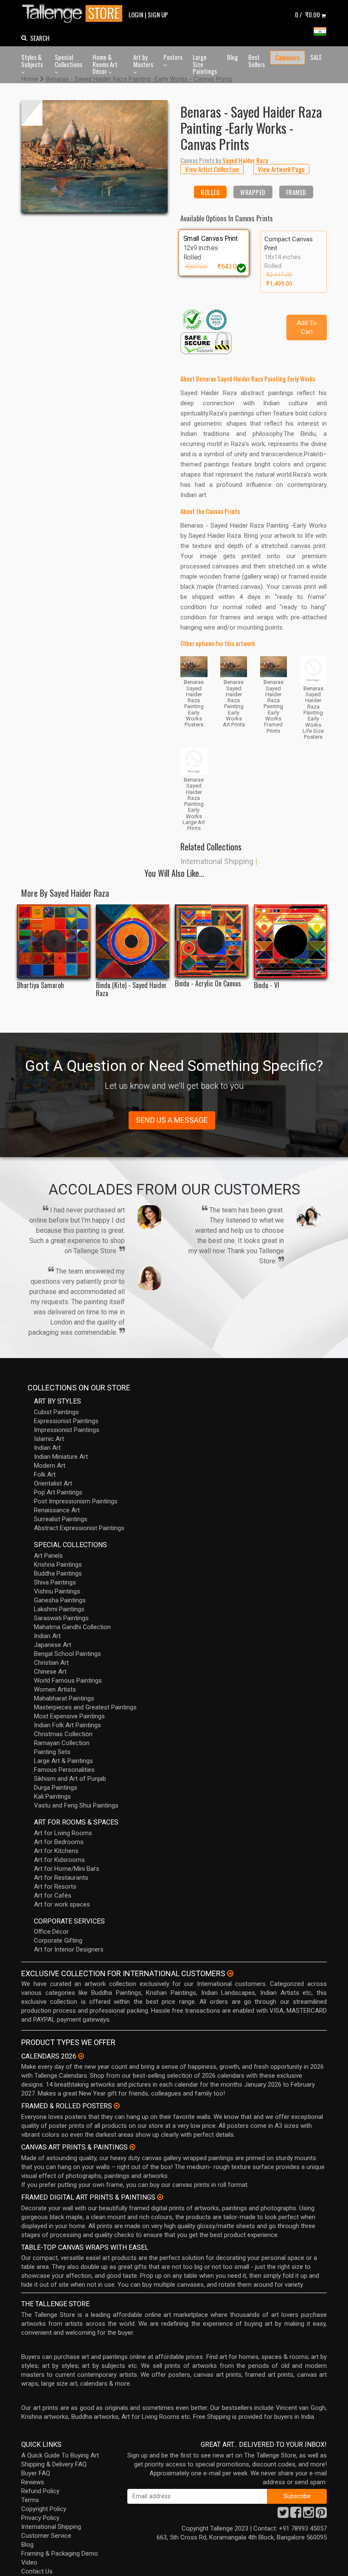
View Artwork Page (281, 169)
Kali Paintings (52, 1796)
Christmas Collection (63, 1734)
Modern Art (50, 1466)
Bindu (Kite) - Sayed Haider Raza (131, 989)
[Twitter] (283, 2515)
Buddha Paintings (58, 1573)
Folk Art (45, 1474)
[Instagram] (309, 2515)
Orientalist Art (53, 1483)
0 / (307, 14)
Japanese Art (53, 1645)
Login (136, 14)
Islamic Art (49, 1439)
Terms (30, 2500)
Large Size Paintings (205, 64)
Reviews (33, 2482)
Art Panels (48, 1556)
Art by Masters (143, 61)
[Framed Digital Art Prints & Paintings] (160, 2197)
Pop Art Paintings (58, 1492)
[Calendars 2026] (81, 2056)
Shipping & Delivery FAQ (54, 2464)
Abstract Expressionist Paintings (79, 1528)
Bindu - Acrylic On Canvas (208, 984)
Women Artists (55, 1689)
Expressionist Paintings (66, 1421)
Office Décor (51, 1932)
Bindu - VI (267, 985)
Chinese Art (50, 1672)
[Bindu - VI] (290, 941)
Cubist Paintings (56, 1412)
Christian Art (51, 1663)
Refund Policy (40, 2491)
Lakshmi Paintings (59, 1609)
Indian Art (47, 1448)
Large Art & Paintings (63, 1761)
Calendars (288, 57)
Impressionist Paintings (67, 1430)
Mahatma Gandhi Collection (72, 1627)
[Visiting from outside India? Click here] (230, 1974)
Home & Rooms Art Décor (105, 64)
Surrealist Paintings (61, 1519)
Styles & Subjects (32, 61)
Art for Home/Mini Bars (67, 1869)
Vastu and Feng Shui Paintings (76, 1805)
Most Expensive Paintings (69, 1716)
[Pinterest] (321, 2515)
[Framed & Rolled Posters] (117, 2106)
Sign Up (158, 14)
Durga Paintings (56, 1788)
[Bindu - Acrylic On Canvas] (212, 940)
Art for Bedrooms (59, 1842)
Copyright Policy (44, 2509)
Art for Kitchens (56, 1851)
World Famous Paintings (68, 1681)
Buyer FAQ (36, 2473)
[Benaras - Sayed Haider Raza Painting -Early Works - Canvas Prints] (94, 157)
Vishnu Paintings (57, 1591)
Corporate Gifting (58, 1940)
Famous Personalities (64, 1770)
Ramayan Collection (62, 1743)
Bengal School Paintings (67, 1654)
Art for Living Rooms (63, 1833)
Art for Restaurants (61, 1878)
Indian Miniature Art (61, 1457)
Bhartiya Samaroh (41, 985)
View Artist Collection (212, 169)
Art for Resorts (55, 1887)
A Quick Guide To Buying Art (60, 2455)
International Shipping (217, 861)
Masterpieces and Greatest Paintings (85, 1707)
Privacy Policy (40, 2518)
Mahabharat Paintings (64, 1698)
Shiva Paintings (55, 1582)
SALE (316, 57)
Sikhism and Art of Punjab (70, 1779)
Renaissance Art (57, 1510)
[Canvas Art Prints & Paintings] (132, 2147)
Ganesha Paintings (60, 1600)
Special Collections (69, 61)
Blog (233, 57)
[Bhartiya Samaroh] (54, 941)
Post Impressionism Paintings (76, 1501)
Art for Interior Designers (69, 1949)
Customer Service (46, 2536)
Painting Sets (52, 1752)
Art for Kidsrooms (59, 1860)
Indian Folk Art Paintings (67, 1725)
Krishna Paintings (58, 1565)
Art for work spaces (62, 1904)
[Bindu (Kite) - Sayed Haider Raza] (133, 941)
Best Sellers (257, 61)
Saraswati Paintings (61, 1618)
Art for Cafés (53, 1895)
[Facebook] (296, 2515)
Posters (173, 57)
